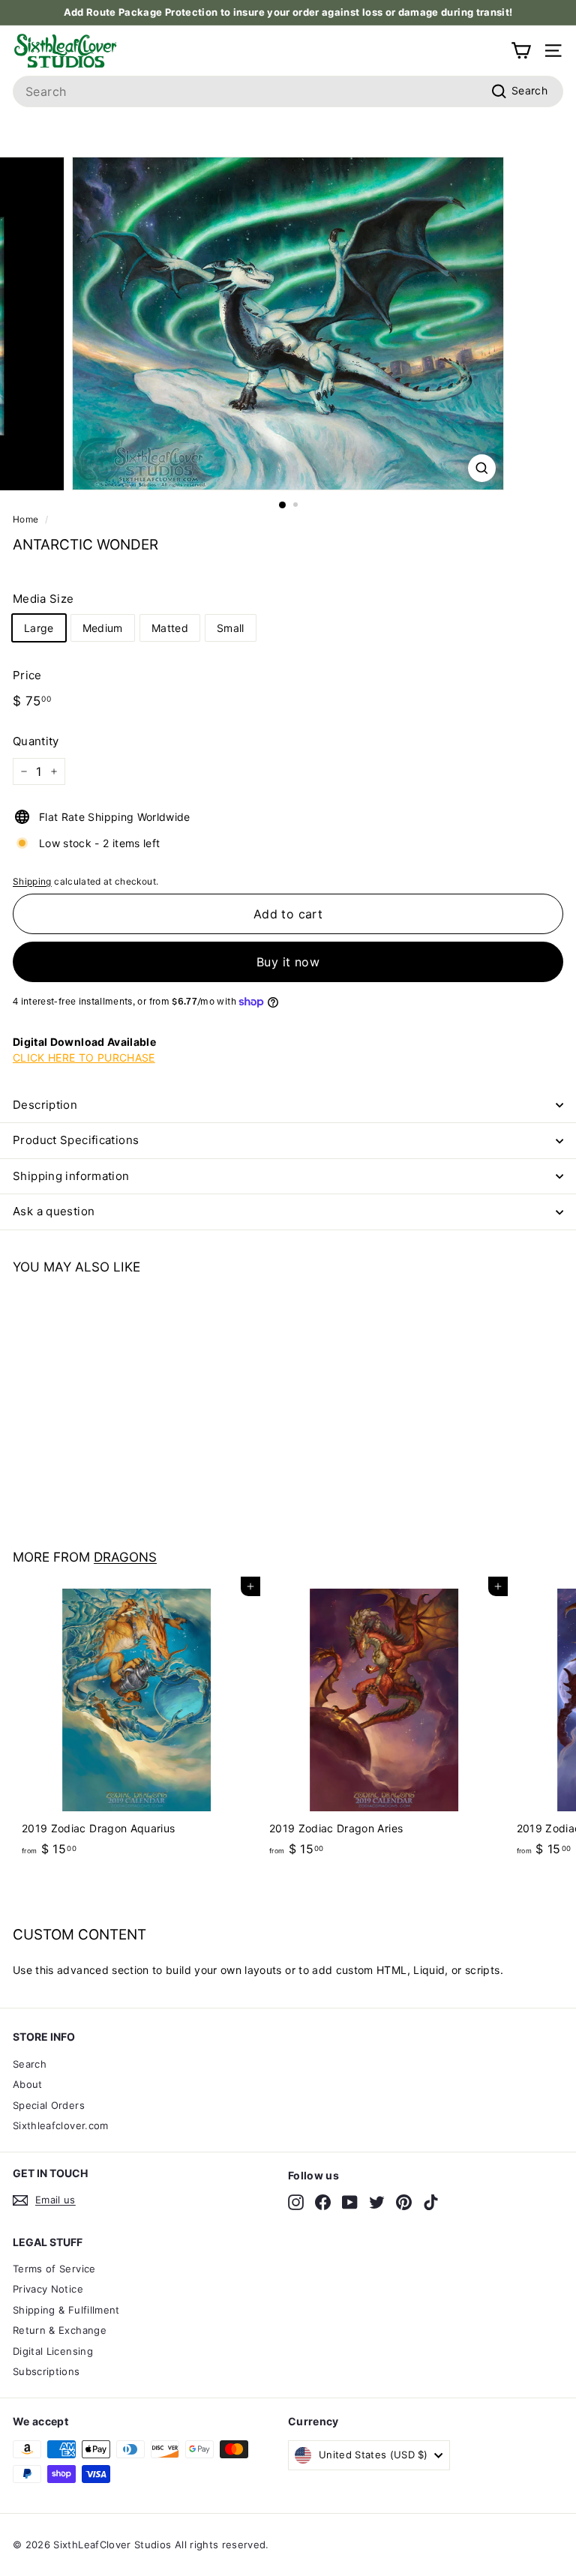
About (28, 2084)
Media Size (43, 599)
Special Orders (49, 2105)
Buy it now (288, 962)
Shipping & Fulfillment (66, 2310)
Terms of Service (54, 2269)
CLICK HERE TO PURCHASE (84, 1057)
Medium (103, 628)
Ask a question (54, 1211)
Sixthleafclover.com (61, 2125)
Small (231, 628)
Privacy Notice (48, 2289)
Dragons (125, 1557)
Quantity (36, 741)
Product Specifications (76, 1140)
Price (27, 675)
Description (45, 1105)
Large (39, 628)
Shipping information (71, 1176)
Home (25, 519)
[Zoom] (482, 468)
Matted (170, 628)
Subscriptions (46, 2371)
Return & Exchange (60, 2330)
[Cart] (521, 51)
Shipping (32, 881)
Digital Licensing (53, 2351)
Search (30, 2064)
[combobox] (288, 91)
